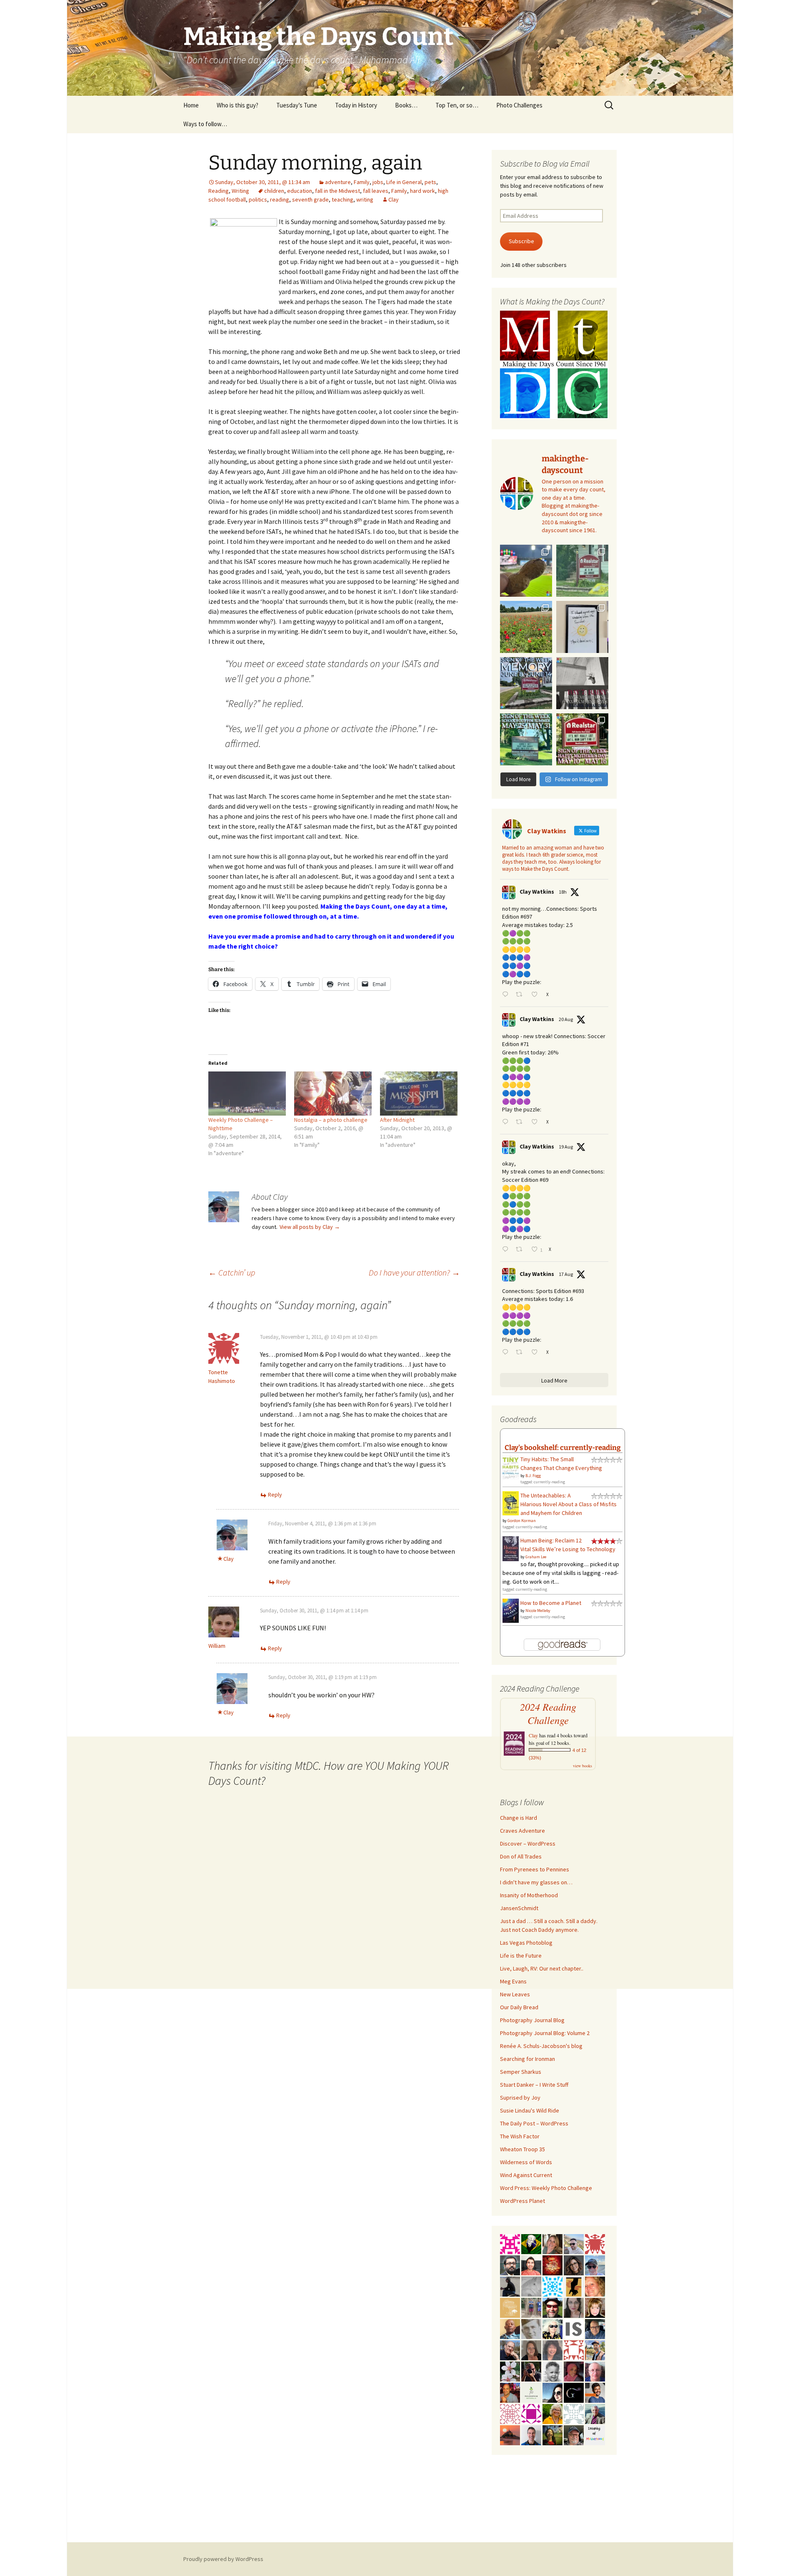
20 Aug (566, 1019)
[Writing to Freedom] (531, 2434)
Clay (394, 199)
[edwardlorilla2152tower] (574, 2349)
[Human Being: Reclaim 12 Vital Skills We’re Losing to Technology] (511, 1548)
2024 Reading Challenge (548, 1714)
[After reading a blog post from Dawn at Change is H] (526, 627)
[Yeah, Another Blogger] (510, 2286)
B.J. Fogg (533, 1476)
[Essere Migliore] (574, 2243)
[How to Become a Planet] (511, 1610)
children (274, 191)
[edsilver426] (552, 2286)
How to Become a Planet (551, 1603)
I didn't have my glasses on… (536, 1882)
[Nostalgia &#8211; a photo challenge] (333, 1094)
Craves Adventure (522, 1831)
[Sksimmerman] (574, 2434)
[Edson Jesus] (531, 2307)
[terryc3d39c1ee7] (531, 2413)
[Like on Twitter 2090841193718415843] (537, 995)
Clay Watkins (537, 892)
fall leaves (376, 191)
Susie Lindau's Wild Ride (530, 2110)
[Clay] (595, 2265)
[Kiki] (552, 2328)
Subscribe (521, 241)
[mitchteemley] (595, 2413)
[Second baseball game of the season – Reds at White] (526, 571)
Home (191, 105)
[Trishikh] (510, 2265)
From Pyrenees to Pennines (535, 1869)
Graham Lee (536, 1557)
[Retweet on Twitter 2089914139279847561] (521, 1250)
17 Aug (566, 1274)
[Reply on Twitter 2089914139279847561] (507, 1250)
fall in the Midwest (337, 191)
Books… (406, 105)
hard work (422, 191)
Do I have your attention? (414, 1272)
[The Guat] (574, 2392)
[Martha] (510, 2434)
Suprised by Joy (520, 2098)
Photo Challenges (519, 105)
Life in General (404, 182)
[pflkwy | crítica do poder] (531, 2243)
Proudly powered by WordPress (223, 2559)
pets (430, 182)
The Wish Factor (520, 2136)
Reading (219, 191)
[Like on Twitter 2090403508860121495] (537, 1122)
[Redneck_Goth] (552, 2265)
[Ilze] (531, 2349)
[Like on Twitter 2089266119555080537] (537, 1353)
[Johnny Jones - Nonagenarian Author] (510, 2349)
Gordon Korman (522, 1521)
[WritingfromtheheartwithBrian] (595, 2328)
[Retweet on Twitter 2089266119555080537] (521, 1353)
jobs (378, 182)
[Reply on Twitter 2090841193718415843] (507, 995)
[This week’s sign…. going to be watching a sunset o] (582, 627)
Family (362, 182)
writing (365, 199)
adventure (338, 182)
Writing (240, 191)
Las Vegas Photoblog (526, 1943)
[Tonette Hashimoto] (595, 2243)
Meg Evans (513, 1981)
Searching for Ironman (527, 2059)
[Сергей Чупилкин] (595, 2371)
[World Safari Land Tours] (510, 2307)
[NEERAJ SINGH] (595, 2392)
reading (280, 199)
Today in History (356, 105)
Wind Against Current (526, 2175)
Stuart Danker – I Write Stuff (534, 2085)
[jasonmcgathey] (510, 2392)
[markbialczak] (552, 2307)
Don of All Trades (521, 1856)
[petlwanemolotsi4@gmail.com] (510, 2328)
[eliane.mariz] (574, 2307)
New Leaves (515, 1994)
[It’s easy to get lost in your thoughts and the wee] (526, 683)
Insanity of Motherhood (529, 1895)
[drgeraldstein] (552, 2371)
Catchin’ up (232, 1272)
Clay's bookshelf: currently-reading (563, 1447)
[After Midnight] (419, 1094)
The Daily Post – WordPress (534, 2123)
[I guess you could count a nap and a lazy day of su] (582, 683)
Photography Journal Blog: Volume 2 (545, 2033)
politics (258, 199)
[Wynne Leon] (552, 2243)
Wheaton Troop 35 (522, 2149)
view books (582, 1766)
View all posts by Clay (310, 1227)
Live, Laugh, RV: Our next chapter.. (542, 1968)
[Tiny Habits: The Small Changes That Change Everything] (511, 1466)
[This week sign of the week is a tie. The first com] (582, 571)
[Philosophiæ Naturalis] (531, 2392)
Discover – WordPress (528, 1844)
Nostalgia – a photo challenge (331, 1120)
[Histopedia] (574, 2413)
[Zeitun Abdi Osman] (574, 2371)
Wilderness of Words (526, 2162)
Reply (275, 1495)
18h (563, 892)
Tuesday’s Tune (297, 105)
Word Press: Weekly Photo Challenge (546, 2188)
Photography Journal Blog (532, 2020)
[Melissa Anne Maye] (531, 2286)
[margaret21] (510, 2371)
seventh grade (310, 199)
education (300, 191)
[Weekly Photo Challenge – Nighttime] (247, 1094)
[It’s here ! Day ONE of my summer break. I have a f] (526, 739)
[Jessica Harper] (574, 2265)
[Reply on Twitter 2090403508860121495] (507, 1122)
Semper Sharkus (521, 2072)
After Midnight (397, 1120)
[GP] (531, 2328)
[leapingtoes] (552, 2434)
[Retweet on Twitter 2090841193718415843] (521, 995)
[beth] (552, 2413)
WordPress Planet (522, 2201)
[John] (531, 2371)
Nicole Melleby (538, 1611)
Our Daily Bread (519, 2007)
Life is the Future (521, 1956)
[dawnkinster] (595, 2286)
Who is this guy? (237, 105)
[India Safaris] (574, 2328)
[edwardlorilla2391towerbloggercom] (510, 2243)
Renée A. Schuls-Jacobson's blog (541, 2046)
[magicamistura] (552, 2392)
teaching (342, 199)
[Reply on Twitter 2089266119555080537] (507, 1353)
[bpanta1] (510, 2413)
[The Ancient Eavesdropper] (595, 2349)
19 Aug (566, 1147)
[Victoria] (595, 2307)
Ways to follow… (205, 124)
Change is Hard (519, 1818)
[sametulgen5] (531, 2265)
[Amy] (552, 2349)
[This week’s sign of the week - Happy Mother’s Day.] (582, 739)
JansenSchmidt (519, 1908)
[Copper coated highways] (574, 2286)
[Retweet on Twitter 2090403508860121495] (521, 1122)
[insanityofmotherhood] (595, 2434)
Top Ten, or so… (457, 105)
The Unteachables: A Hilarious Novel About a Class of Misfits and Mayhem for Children (569, 1504)
